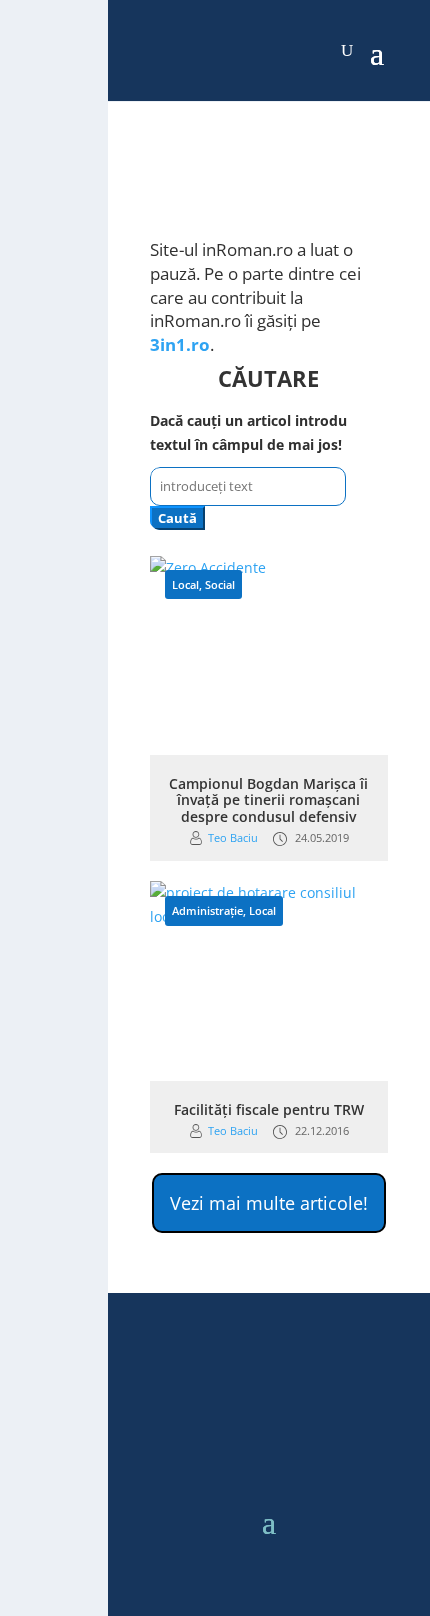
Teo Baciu (233, 837)
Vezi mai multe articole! (269, 1203)
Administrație (207, 910)
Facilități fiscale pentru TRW (269, 1109)
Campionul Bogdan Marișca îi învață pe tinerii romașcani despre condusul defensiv (268, 800)
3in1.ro (180, 344)
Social (220, 584)
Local (185, 584)
